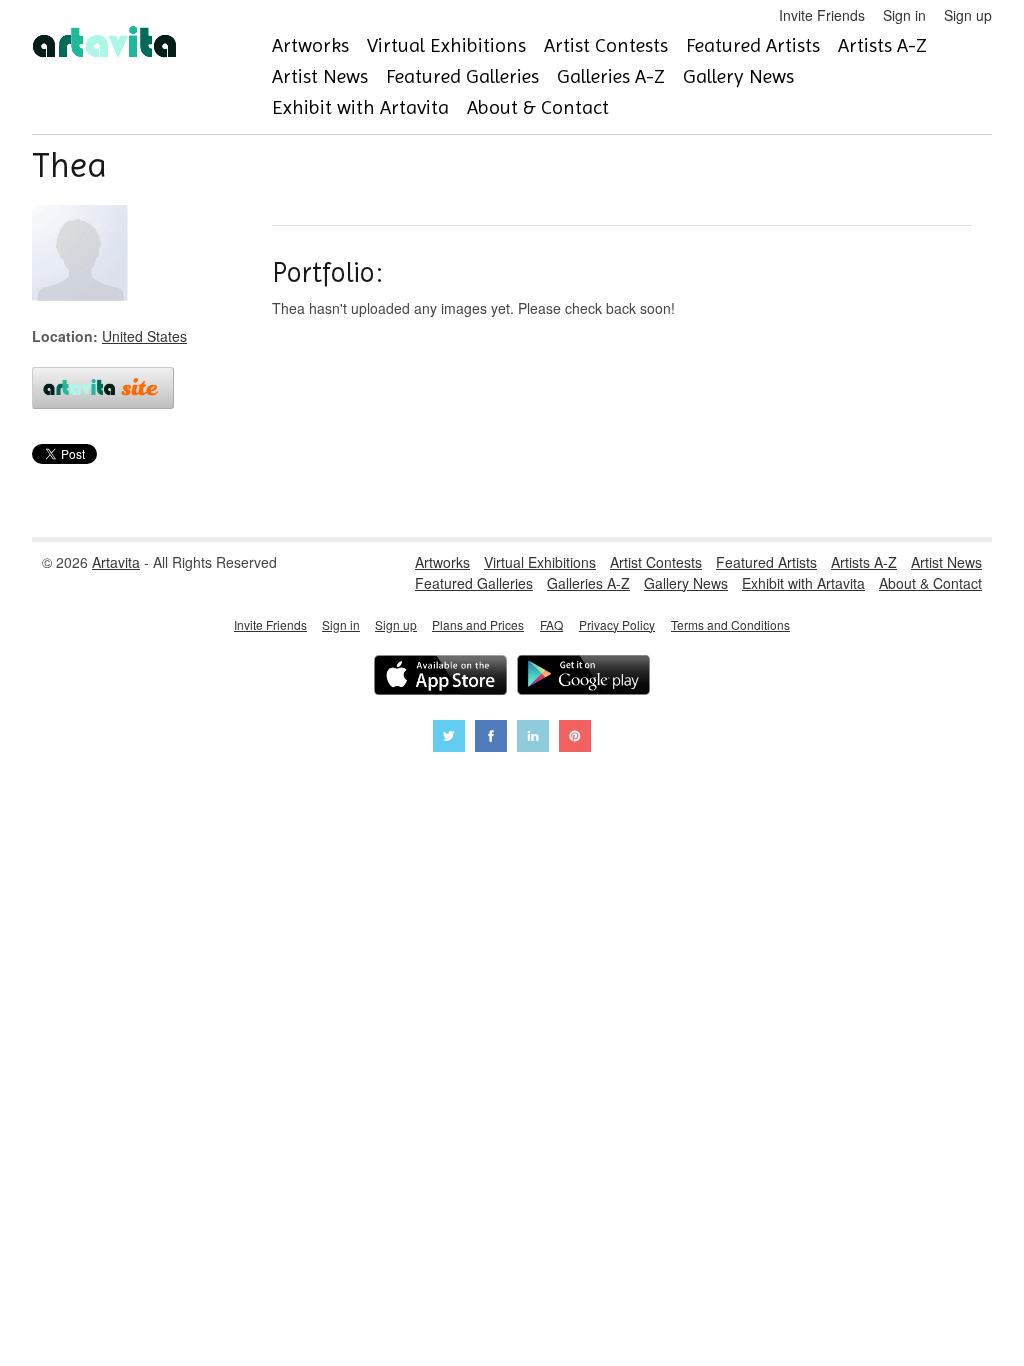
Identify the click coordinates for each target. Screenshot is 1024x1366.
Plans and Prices (478, 624)
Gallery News (738, 76)
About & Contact (538, 107)
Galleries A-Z (611, 76)
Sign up (968, 15)
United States (144, 336)
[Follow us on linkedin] (533, 738)
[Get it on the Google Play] (583, 677)
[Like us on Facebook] (491, 738)
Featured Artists (753, 45)
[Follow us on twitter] (449, 738)
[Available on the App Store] (440, 677)
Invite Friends (822, 15)
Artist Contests (606, 45)
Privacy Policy (617, 624)
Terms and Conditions (730, 624)
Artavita (116, 562)
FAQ (551, 624)
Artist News (320, 76)
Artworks (310, 45)
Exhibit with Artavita (360, 107)
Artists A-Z (882, 45)
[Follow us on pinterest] (575, 738)
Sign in (904, 15)
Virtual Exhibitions (446, 45)
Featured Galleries (462, 76)
